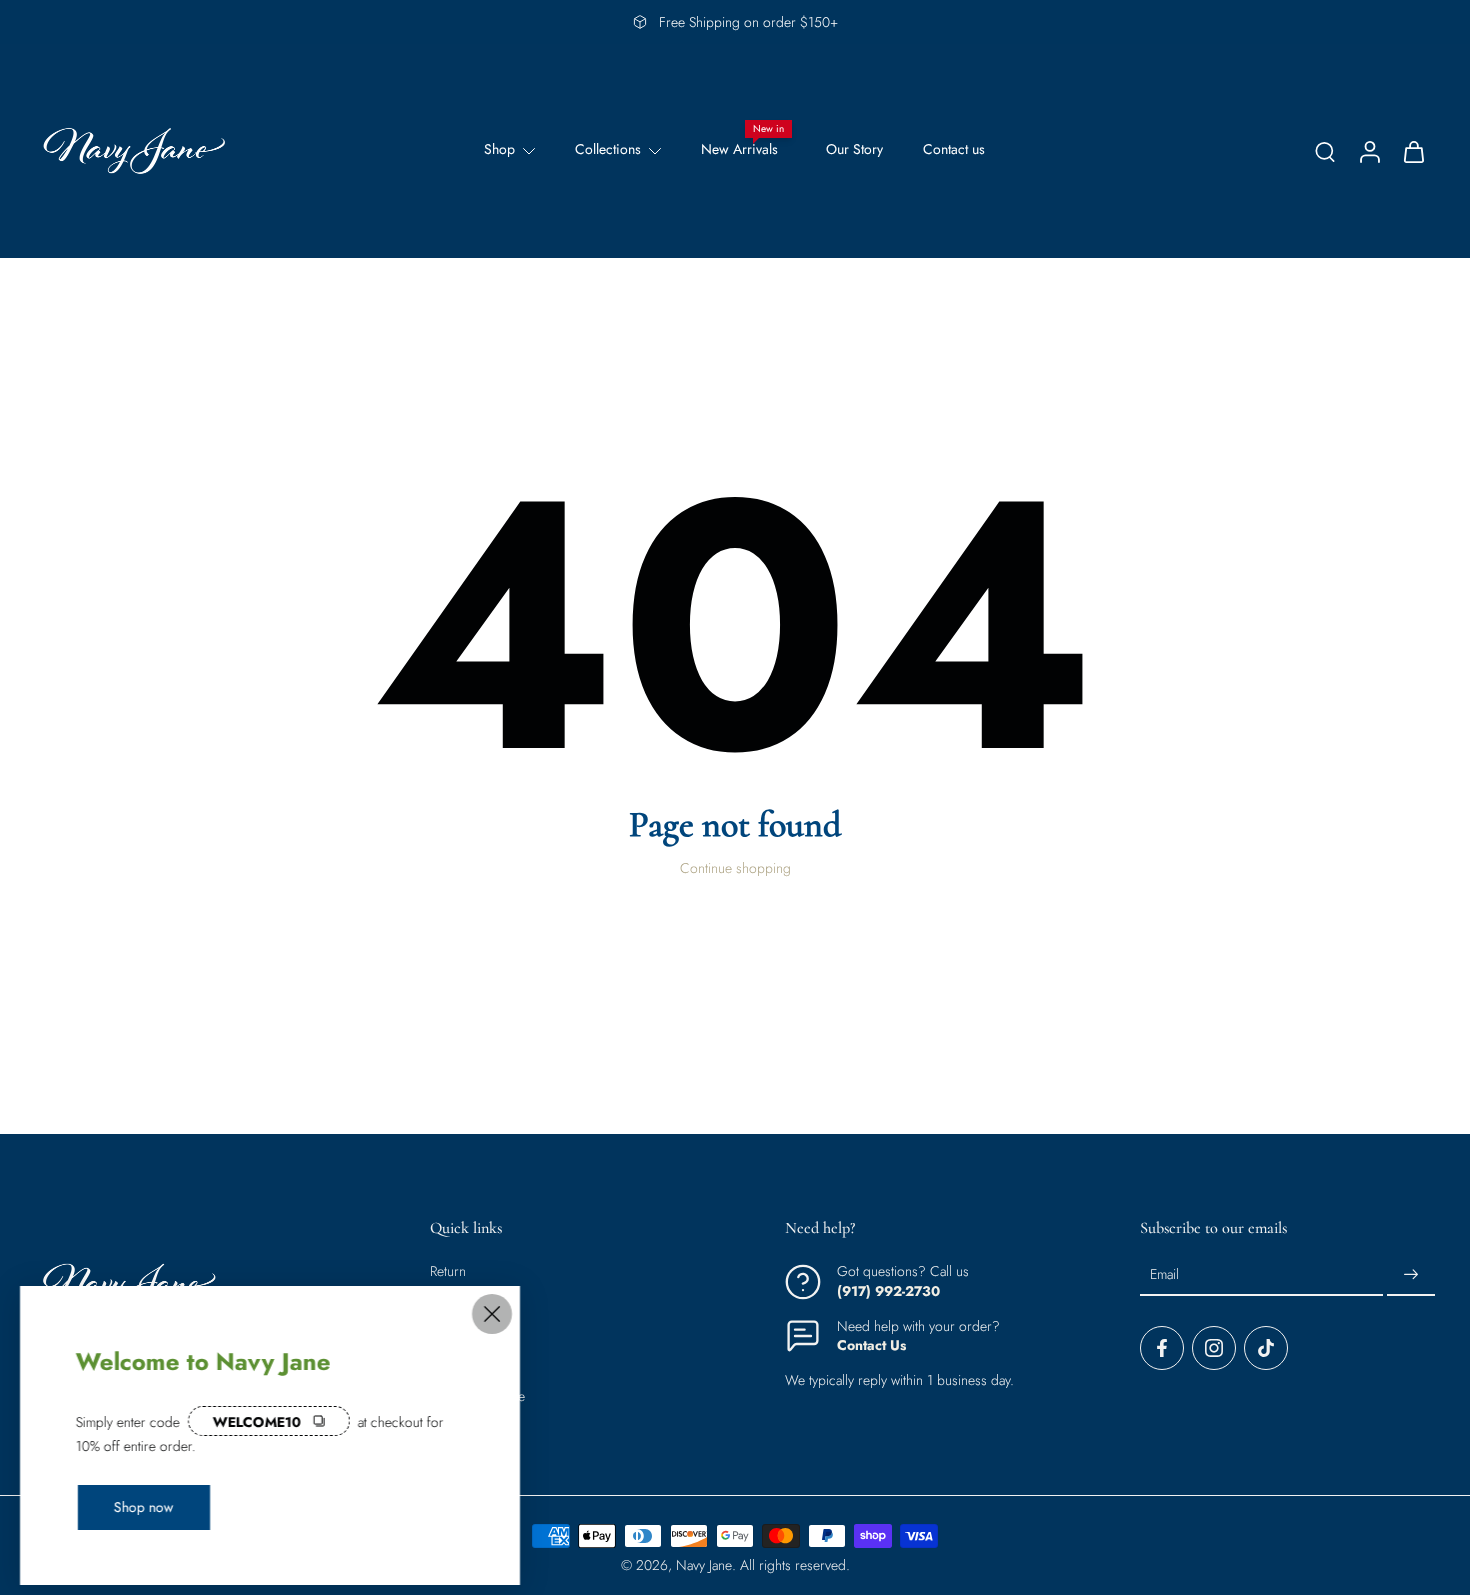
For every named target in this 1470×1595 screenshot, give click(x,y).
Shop (499, 149)
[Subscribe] (1411, 1276)
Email (1164, 1275)
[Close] (492, 1314)
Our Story (854, 149)
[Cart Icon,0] (1413, 151)
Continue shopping (735, 868)
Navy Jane (704, 1565)
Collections (608, 149)
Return (448, 1272)
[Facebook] (1162, 1349)
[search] (1325, 151)
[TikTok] (1266, 1349)
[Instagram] (1214, 1349)
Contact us (954, 149)
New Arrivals (739, 149)
